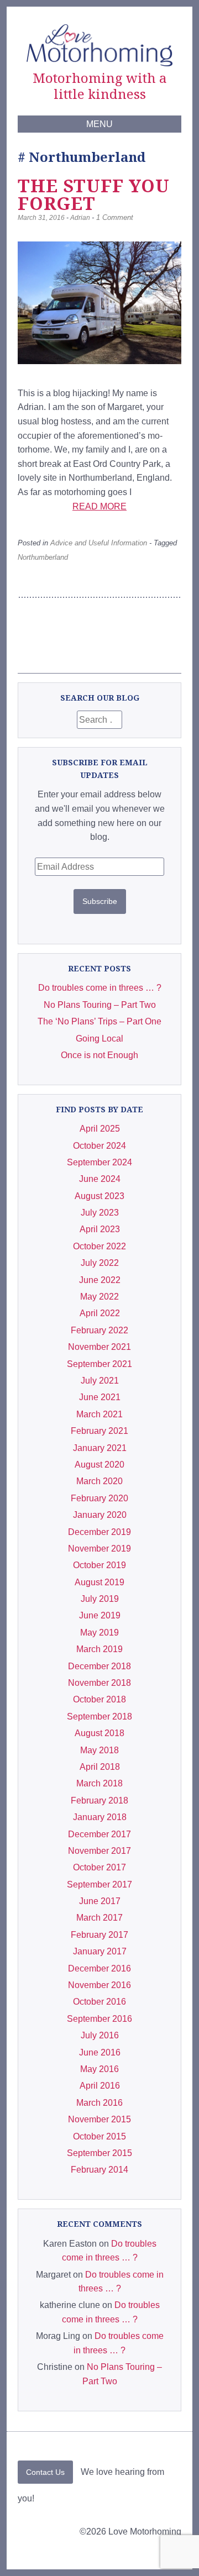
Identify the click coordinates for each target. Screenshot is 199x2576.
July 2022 (100, 1263)
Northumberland (43, 557)
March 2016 (99, 2103)
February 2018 (99, 1800)
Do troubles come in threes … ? (100, 988)
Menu (99, 124)
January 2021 (100, 1448)
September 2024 (99, 1162)
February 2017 (99, 1935)
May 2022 (99, 1297)
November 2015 (99, 2119)
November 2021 (99, 1347)
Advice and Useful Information (99, 543)
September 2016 (99, 2019)
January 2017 (100, 1951)
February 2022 (99, 1330)
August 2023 (99, 1196)
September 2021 (99, 1364)
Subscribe (100, 901)
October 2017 (99, 1867)
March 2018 (99, 1783)
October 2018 (99, 1699)
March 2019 (99, 1649)
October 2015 (99, 2136)
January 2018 (100, 1817)
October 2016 (99, 2002)
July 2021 (100, 1381)
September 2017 (99, 1884)
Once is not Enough (99, 1055)
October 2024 (99, 1146)
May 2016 (99, 2069)
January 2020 (100, 1515)
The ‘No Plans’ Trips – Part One (99, 1021)
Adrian (80, 218)
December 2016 (99, 1968)
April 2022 (100, 1313)
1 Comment (115, 217)
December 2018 (99, 1666)
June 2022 (100, 1280)
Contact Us (45, 2472)
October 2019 (99, 1565)
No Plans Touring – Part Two (100, 1005)
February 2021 (99, 1431)
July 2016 (100, 2035)
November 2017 (99, 1851)
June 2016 (100, 2052)
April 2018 (100, 1767)
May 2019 (99, 1633)
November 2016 (99, 1985)
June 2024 (100, 1179)
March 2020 (99, 1481)
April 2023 (100, 1229)
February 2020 (99, 1498)
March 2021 (99, 1414)
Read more (99, 506)
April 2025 (100, 1129)
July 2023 (100, 1213)
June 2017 (100, 1901)
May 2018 (99, 1750)
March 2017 (99, 1918)
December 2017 (99, 1834)
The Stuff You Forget (94, 194)
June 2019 (100, 1615)
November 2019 (99, 1549)
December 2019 (99, 1532)
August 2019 (99, 1582)
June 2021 (100, 1397)
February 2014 (99, 2170)
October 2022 (99, 1246)
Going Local (99, 1039)
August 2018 (99, 1733)
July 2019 (100, 1599)
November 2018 (99, 1683)
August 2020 (99, 1465)
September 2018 (99, 1717)
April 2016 (100, 2086)
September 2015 (99, 2153)
